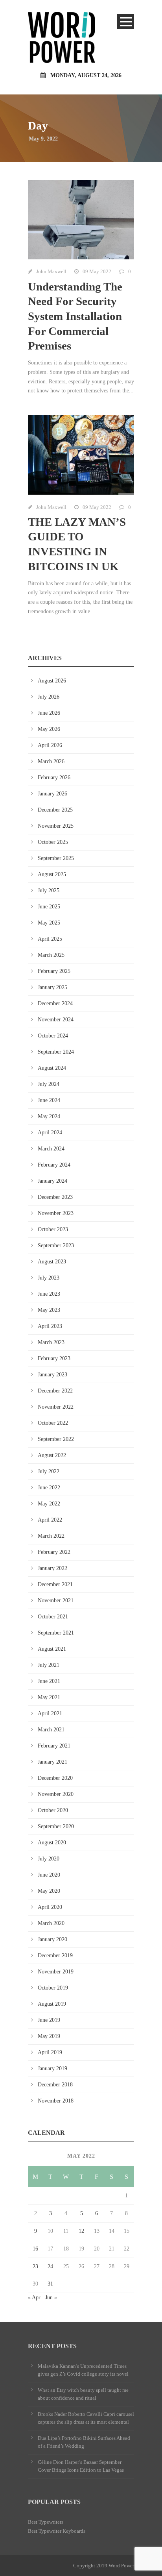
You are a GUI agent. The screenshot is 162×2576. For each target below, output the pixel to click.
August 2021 (52, 1649)
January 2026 (52, 794)
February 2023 (54, 1358)
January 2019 (52, 2068)
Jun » (51, 2298)
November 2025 (56, 826)
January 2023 (52, 1375)
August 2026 (52, 681)
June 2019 (49, 2020)
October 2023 (53, 1229)
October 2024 (53, 1036)
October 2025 (53, 842)
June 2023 (49, 1294)
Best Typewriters (46, 2522)
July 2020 (49, 1859)
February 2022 (54, 1552)
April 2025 (50, 939)
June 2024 (49, 1100)
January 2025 (52, 987)
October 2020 (53, 1810)
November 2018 (56, 2101)
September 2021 (56, 1633)
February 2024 (54, 1165)
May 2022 (49, 1504)
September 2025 (56, 858)
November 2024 (56, 1020)
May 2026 (49, 729)
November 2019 (56, 1972)
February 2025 (54, 971)
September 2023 (56, 1245)
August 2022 (52, 1455)
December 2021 (55, 1584)
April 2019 (50, 2052)
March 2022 (51, 1536)
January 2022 (52, 1568)
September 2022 (56, 1439)
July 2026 (49, 697)
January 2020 (52, 1939)
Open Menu (126, 21)
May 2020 (49, 1891)
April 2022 (50, 1520)
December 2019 (55, 1956)
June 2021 (49, 1681)
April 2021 (50, 1713)
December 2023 (55, 1197)
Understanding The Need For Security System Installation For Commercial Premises (75, 316)
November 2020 (56, 1794)
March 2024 (51, 1149)
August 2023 (52, 1262)
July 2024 (49, 1084)
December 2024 (55, 1003)
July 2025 (49, 890)
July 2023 (49, 1278)
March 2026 (51, 761)
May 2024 (49, 1116)
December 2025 (55, 810)
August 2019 (52, 2004)
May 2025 (49, 923)
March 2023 (51, 1342)
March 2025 (51, 955)
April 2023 (50, 1326)
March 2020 (51, 1923)
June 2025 (49, 907)
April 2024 (50, 1133)
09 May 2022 (97, 271)
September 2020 (56, 1826)
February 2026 (54, 778)
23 (35, 2266)
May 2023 (49, 1310)
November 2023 (56, 1213)
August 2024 (52, 1068)
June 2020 (49, 1875)
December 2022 (55, 1391)
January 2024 (52, 1181)
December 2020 (55, 1778)
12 (81, 2231)
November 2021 (56, 1601)
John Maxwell (51, 271)
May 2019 (49, 2036)
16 (35, 2249)
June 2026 (49, 713)
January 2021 (52, 1762)
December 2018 (55, 2085)
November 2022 (56, 1407)
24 (50, 2266)
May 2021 (49, 1697)
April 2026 (50, 745)
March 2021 (51, 1730)
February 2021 (54, 1746)
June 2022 (49, 1488)
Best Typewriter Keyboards (57, 2531)
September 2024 (56, 1052)
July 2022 (49, 1471)
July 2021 (49, 1665)
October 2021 (53, 1617)
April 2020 (50, 1907)
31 (50, 2284)
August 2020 (52, 1843)
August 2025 (52, 874)
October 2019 (53, 1988)
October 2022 (53, 1423)
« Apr (34, 2298)
